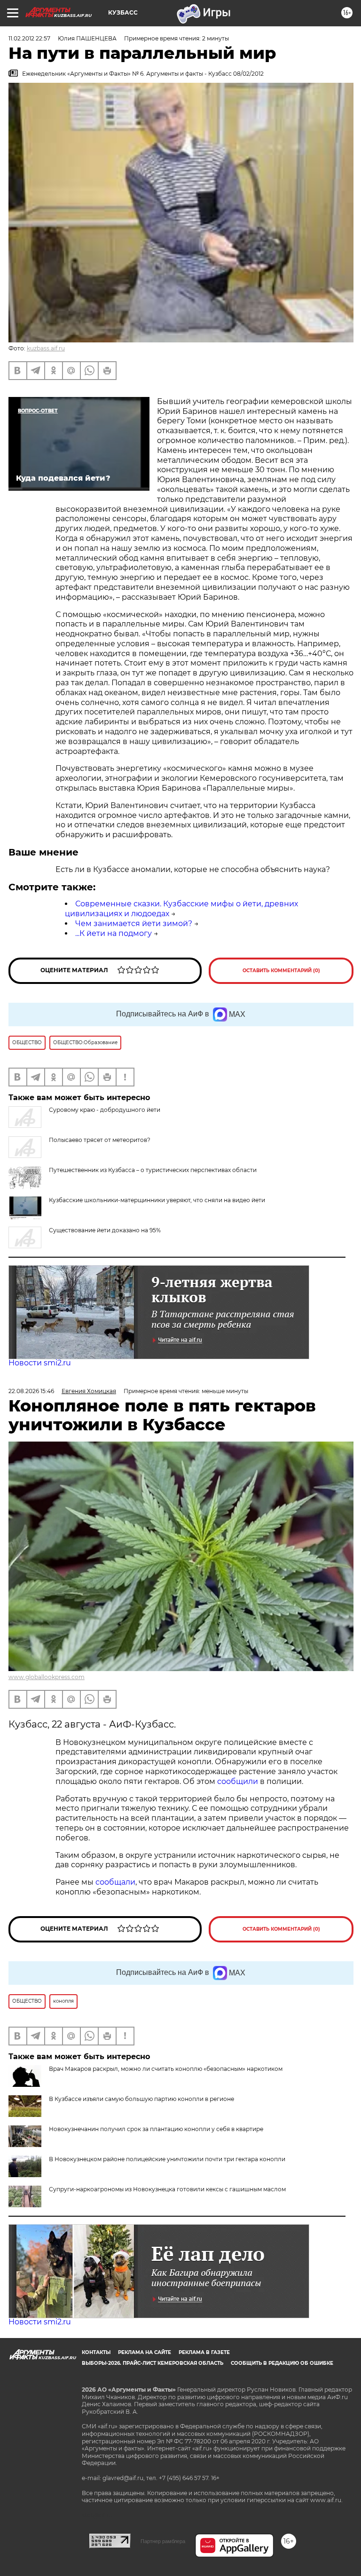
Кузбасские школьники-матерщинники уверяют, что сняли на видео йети (157, 1200)
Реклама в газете (204, 2352)
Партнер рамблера (163, 2541)
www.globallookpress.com (47, 1677)
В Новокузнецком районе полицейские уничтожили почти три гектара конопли (167, 2159)
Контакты (96, 2352)
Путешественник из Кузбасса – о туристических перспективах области (153, 1170)
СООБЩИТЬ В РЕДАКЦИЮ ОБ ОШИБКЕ (282, 2363)
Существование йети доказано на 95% (105, 1230)
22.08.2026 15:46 (31, 1391)
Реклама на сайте (145, 2352)
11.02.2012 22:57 (29, 38)
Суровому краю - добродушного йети (105, 1110)
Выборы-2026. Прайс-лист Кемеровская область (153, 2363)
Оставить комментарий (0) (281, 971)
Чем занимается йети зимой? (134, 923)
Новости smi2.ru (40, 1363)
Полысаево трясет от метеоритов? (100, 1140)
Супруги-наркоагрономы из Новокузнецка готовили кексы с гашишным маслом (167, 2189)
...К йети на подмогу (114, 933)
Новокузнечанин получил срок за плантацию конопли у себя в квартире (156, 2129)
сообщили (239, 1781)
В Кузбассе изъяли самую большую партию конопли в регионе (141, 2099)
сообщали (115, 1882)
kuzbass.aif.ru (46, 348)
